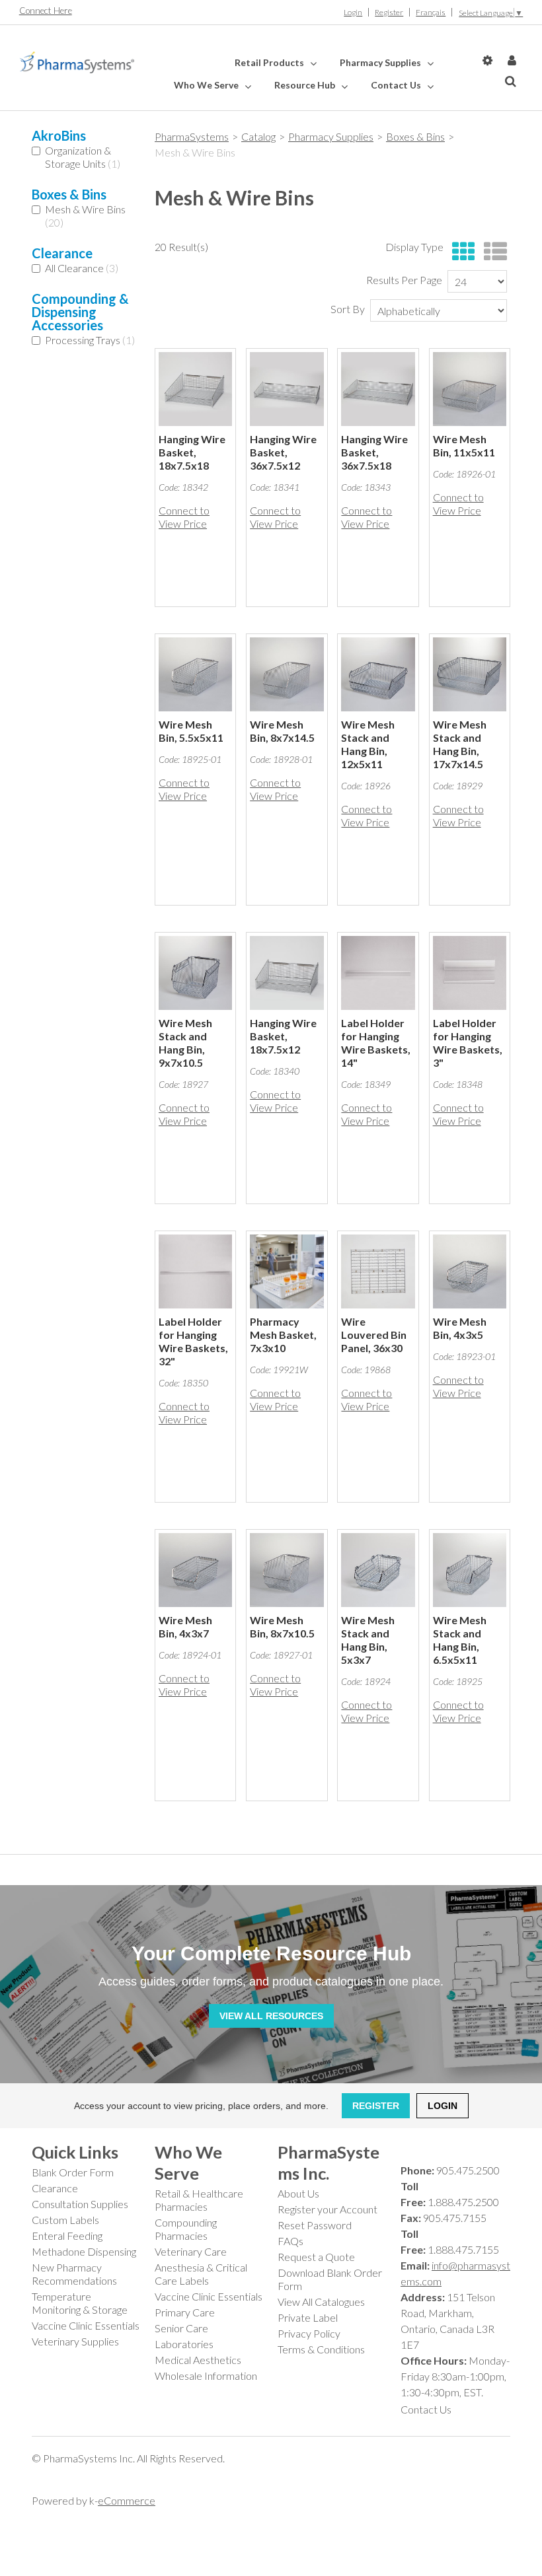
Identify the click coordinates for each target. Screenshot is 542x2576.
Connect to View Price (184, 517)
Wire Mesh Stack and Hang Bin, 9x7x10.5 (185, 1043)
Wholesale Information (206, 2376)
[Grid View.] (460, 252)
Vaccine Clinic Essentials (86, 2325)
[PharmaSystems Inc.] (77, 62)
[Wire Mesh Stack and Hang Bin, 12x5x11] (378, 674)
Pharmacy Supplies (381, 62)
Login (353, 12)
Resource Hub (306, 85)
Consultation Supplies (80, 2204)
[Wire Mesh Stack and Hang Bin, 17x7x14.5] (470, 674)
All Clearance (82, 268)
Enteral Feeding (67, 2236)
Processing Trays (90, 340)
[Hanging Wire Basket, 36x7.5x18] (378, 389)
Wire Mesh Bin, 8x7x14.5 (282, 731)
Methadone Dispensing (84, 2251)
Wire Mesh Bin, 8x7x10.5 (282, 1627)
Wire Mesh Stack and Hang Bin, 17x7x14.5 (460, 744)
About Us (298, 2193)
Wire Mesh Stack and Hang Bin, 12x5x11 (368, 744)
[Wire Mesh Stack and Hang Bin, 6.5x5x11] (470, 1570)
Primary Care (185, 2312)
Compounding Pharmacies (186, 2229)
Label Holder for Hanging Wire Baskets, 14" (376, 1043)
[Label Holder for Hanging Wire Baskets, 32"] (195, 1271)
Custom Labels (65, 2220)
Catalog (258, 136)
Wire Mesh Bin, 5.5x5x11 (191, 731)
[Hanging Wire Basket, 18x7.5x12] (287, 973)
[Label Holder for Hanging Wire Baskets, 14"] (378, 973)
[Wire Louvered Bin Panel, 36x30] (378, 1271)
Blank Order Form (73, 2172)
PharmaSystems (192, 136)
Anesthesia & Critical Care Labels (201, 2274)
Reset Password (315, 2225)
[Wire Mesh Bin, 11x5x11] (470, 389)
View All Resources (271, 2016)
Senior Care (181, 2328)
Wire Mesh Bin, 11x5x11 (464, 446)
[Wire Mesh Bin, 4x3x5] (470, 1271)
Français (431, 12)
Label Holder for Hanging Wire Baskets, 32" (193, 1341)
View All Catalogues (321, 2302)
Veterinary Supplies (75, 2341)
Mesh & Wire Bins (85, 216)
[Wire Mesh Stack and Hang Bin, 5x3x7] (378, 1570)
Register (389, 12)
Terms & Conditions (321, 2349)
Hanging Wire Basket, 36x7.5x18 (374, 452)
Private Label (308, 2317)
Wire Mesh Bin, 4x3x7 (185, 1627)
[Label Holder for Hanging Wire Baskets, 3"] (470, 973)
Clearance (55, 2188)
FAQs (290, 2241)
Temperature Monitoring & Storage (80, 2303)
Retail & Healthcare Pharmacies (199, 2200)
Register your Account (328, 2209)
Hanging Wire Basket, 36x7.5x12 (283, 452)
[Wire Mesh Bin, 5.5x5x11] (195, 674)
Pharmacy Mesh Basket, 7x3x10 (283, 1335)
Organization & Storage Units (83, 157)
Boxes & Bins (415, 136)
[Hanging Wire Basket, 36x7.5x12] (287, 389)
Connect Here (46, 11)
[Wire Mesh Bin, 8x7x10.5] (287, 1570)
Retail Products (270, 62)
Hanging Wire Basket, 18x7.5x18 (192, 452)
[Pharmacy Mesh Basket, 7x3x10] (287, 1271)
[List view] (492, 252)
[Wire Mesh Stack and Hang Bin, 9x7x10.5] (195, 973)
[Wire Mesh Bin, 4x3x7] (195, 1570)
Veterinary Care (191, 2251)
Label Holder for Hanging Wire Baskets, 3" (468, 1043)
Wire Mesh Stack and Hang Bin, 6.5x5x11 (460, 1640)
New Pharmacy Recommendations (74, 2274)
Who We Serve (207, 85)
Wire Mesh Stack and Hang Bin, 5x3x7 (368, 1640)
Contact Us (397, 85)
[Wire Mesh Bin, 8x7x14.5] (287, 674)
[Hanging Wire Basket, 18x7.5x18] (195, 389)
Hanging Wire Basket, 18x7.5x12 (283, 1036)
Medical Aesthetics (198, 2360)
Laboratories (184, 2344)
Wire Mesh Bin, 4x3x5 (460, 1328)
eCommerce (127, 2500)
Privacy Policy (309, 2333)
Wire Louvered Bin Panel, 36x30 (374, 1335)
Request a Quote (316, 2257)
